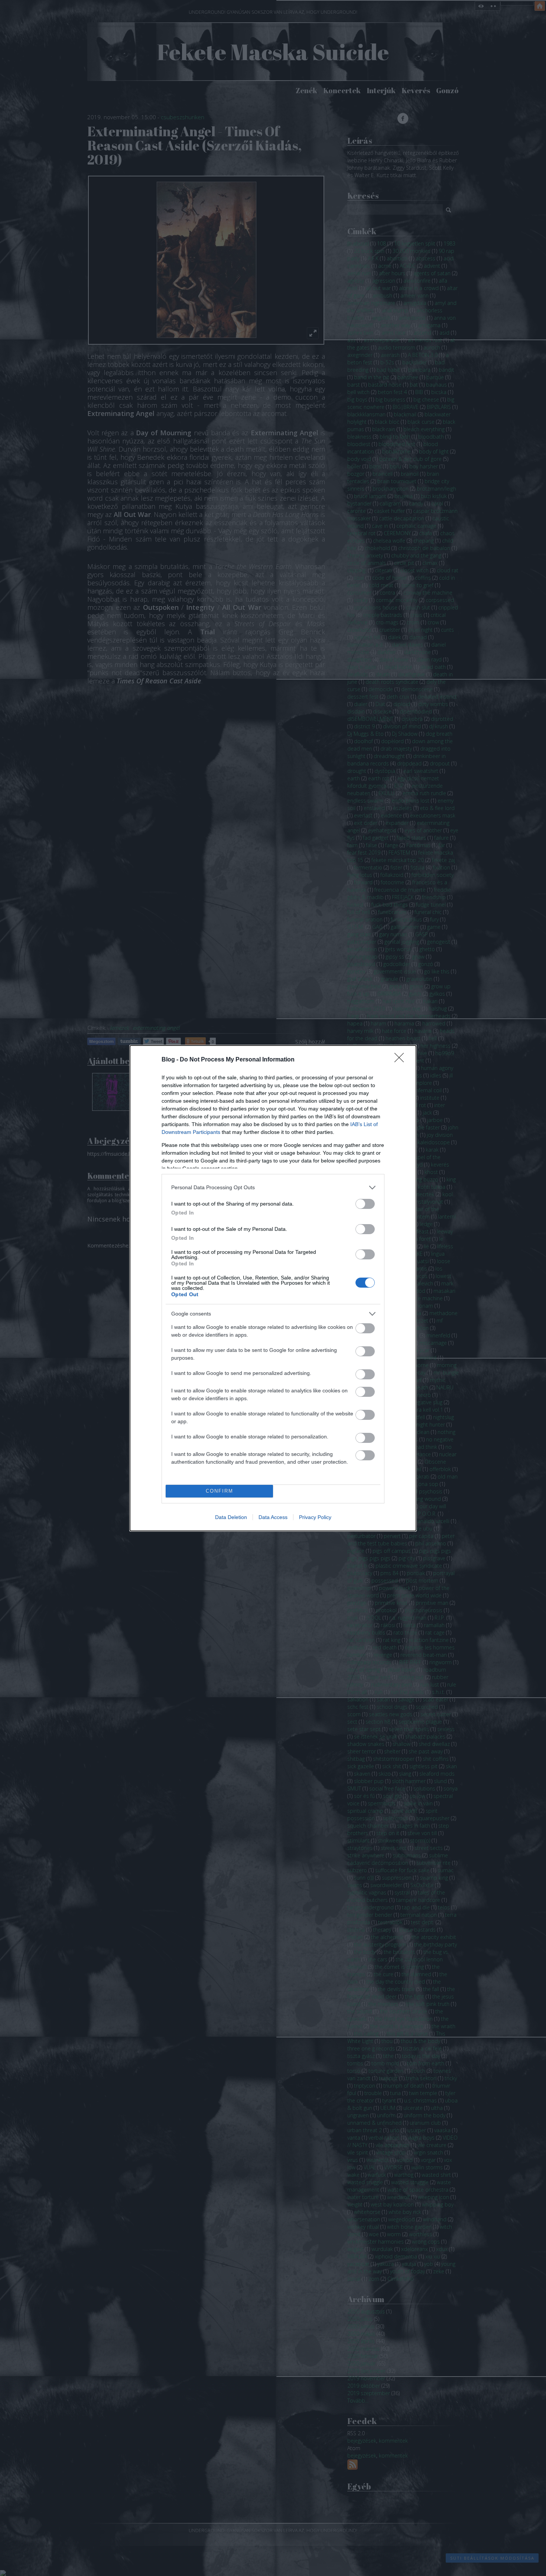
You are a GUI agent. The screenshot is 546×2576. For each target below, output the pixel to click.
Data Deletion (231, 1517)
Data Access (273, 1517)
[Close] (402, 1060)
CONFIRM (220, 1491)
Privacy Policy (315, 1517)
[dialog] (273, 1288)
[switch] (365, 1204)
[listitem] (273, 1188)
